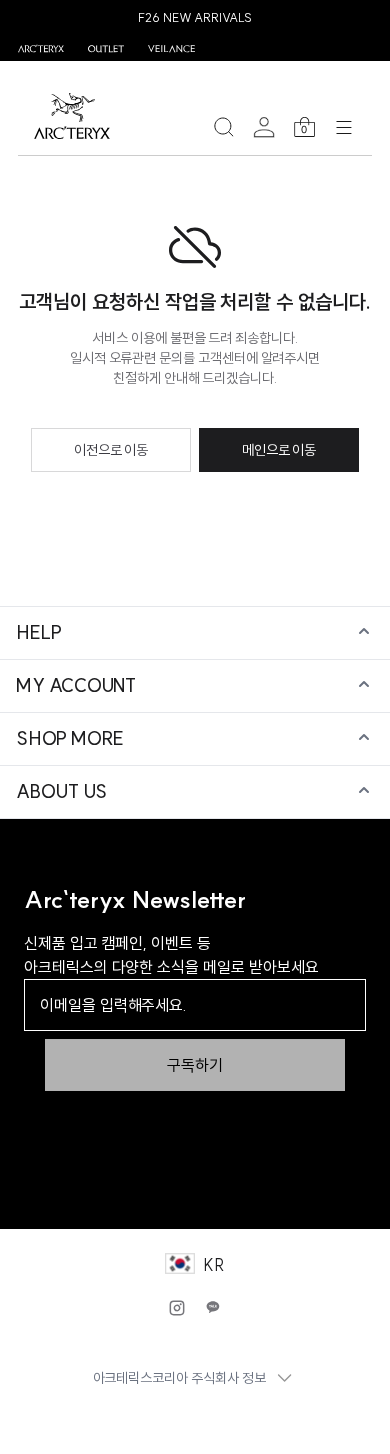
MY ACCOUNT (76, 685)
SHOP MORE (70, 738)
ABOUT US (61, 791)
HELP (39, 632)
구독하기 (195, 1065)
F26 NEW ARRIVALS (195, 17)
